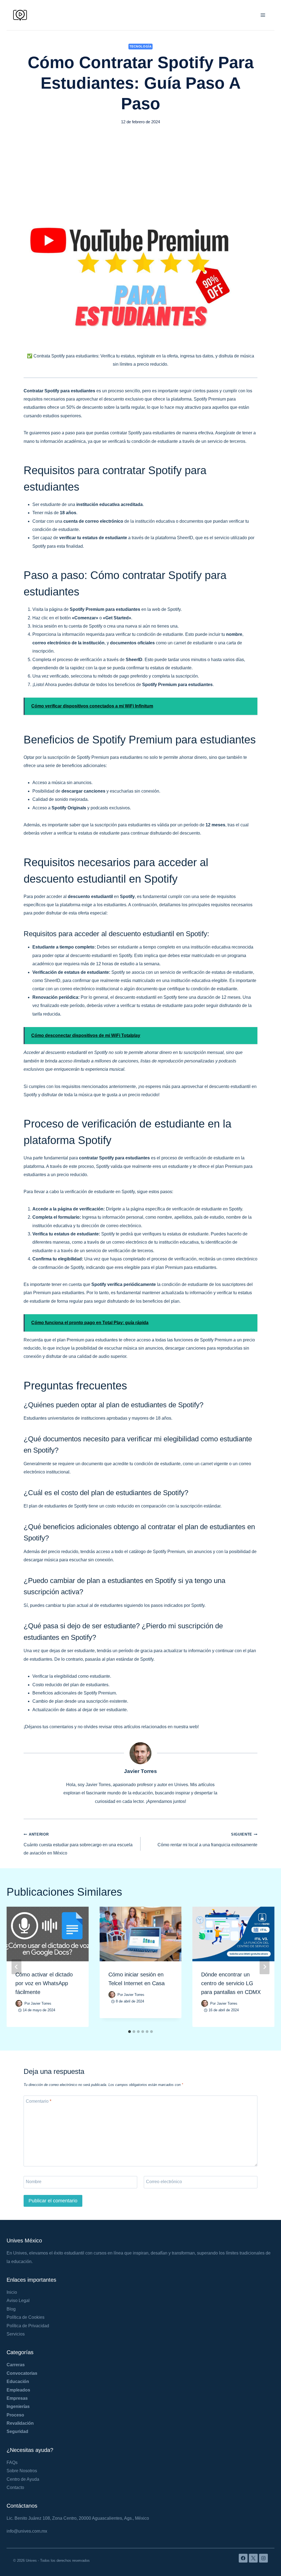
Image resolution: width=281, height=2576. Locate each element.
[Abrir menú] (263, 15)
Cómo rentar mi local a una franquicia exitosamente (207, 1840)
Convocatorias (22, 2373)
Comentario (39, 2101)
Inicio (12, 2292)
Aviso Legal (18, 2301)
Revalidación (20, 2423)
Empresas (17, 2398)
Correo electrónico (164, 2181)
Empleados (18, 2390)
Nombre (34, 2181)
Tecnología (141, 46)
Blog (11, 2309)
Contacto (15, 2487)
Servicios (16, 2334)
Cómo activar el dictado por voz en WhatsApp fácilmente (44, 1983)
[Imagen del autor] (19, 2003)
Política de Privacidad (28, 2326)
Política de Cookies (26, 2317)
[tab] (130, 2032)
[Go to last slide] (16, 1967)
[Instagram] (263, 2558)
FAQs (12, 2462)
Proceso (15, 2415)
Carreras (16, 2365)
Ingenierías (18, 2406)
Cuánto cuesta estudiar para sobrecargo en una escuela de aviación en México (78, 1844)
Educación (18, 2381)
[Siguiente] (265, 1967)
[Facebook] (243, 2558)
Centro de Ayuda (23, 2479)
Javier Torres (140, 1771)
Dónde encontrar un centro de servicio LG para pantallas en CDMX (231, 1983)
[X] (253, 2558)
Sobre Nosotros (22, 2471)
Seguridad (17, 2431)
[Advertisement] (140, 169)
